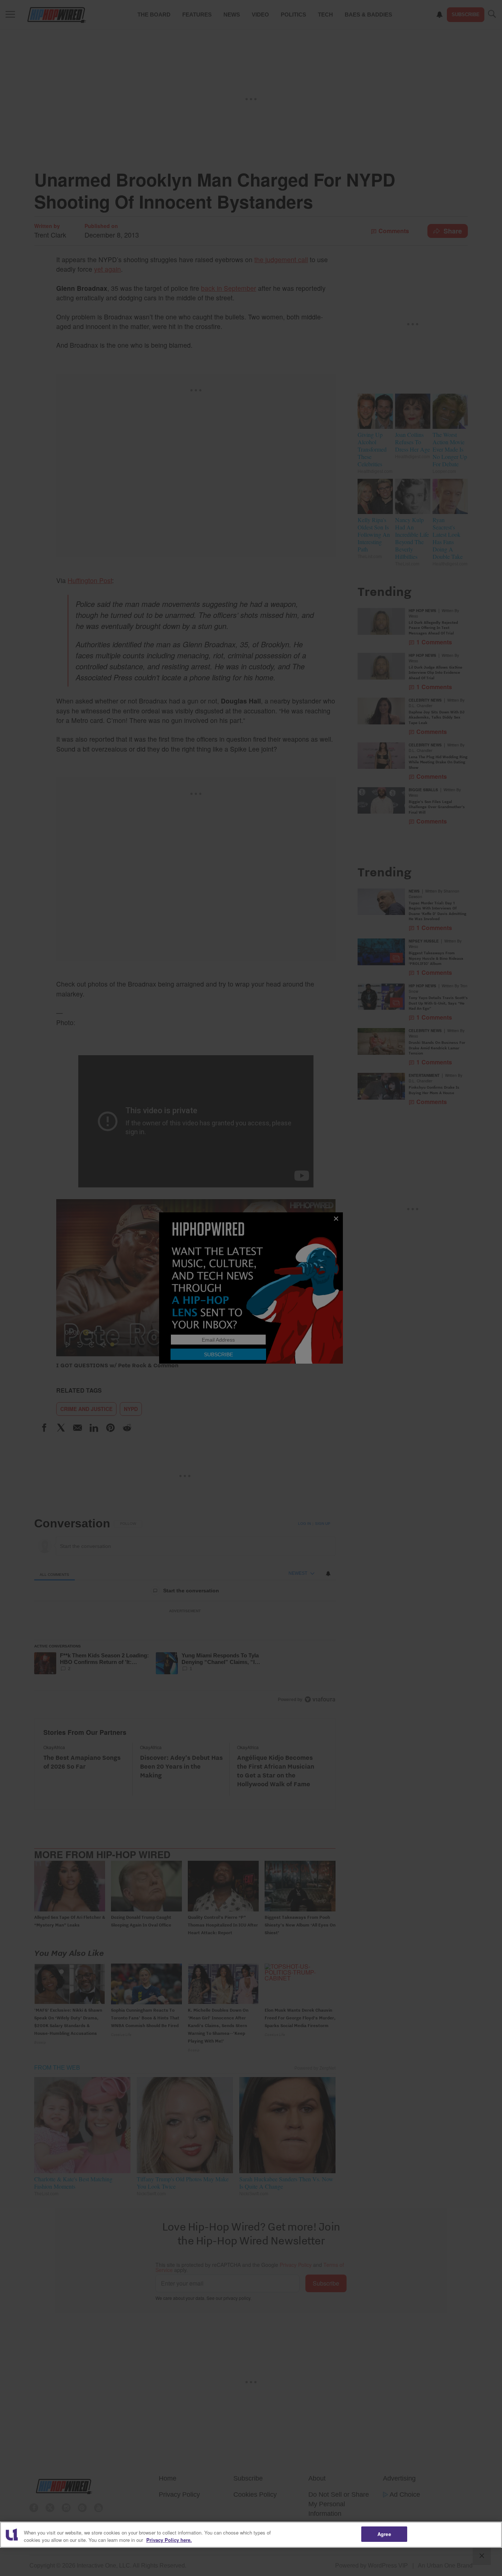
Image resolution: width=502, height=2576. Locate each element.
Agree (384, 2534)
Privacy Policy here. (169, 2540)
